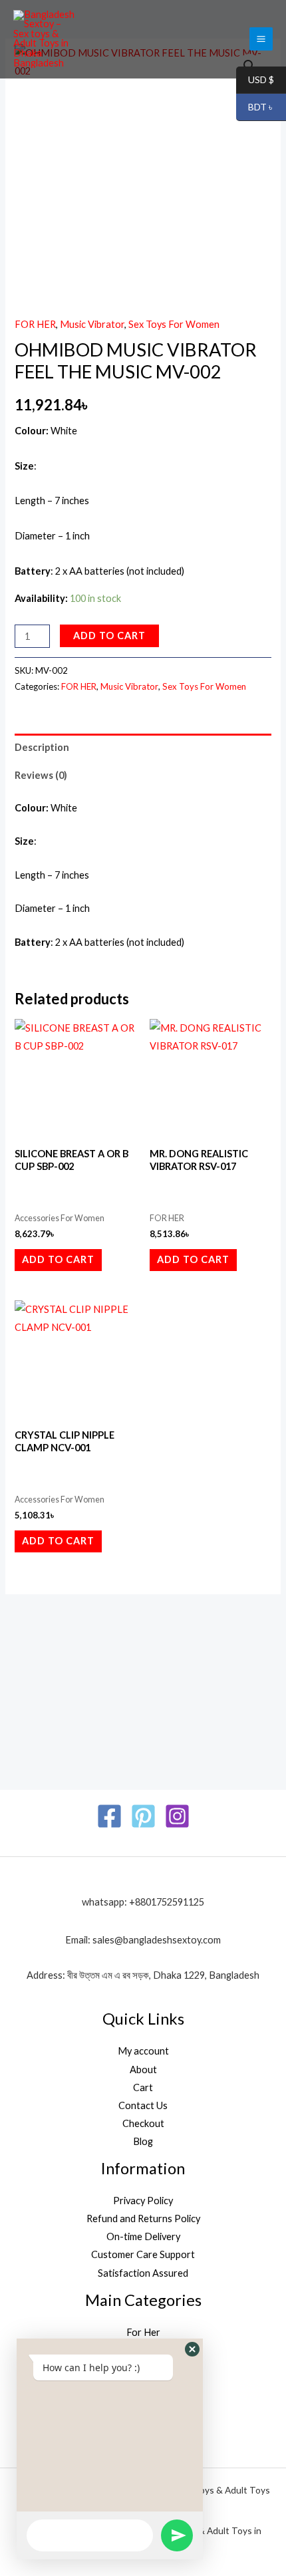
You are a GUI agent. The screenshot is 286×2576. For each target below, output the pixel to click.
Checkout (143, 2123)
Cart (143, 2087)
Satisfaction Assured (143, 2273)
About (143, 2070)
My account (143, 2051)
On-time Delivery (143, 2236)
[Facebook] (109, 1816)
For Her (143, 2332)
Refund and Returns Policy (143, 2218)
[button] (192, 2349)
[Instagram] (177, 1816)
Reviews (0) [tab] (41, 775)
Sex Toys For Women (174, 324)
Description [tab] (42, 747)
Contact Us (143, 2105)
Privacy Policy (143, 2201)
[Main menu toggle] (261, 39)
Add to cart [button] (58, 1259)
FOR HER (35, 324)
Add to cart (109, 636)
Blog (143, 2141)
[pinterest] (143, 1816)
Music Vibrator (92, 324)
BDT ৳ (255, 107)
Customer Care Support (143, 2254)
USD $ (255, 80)
